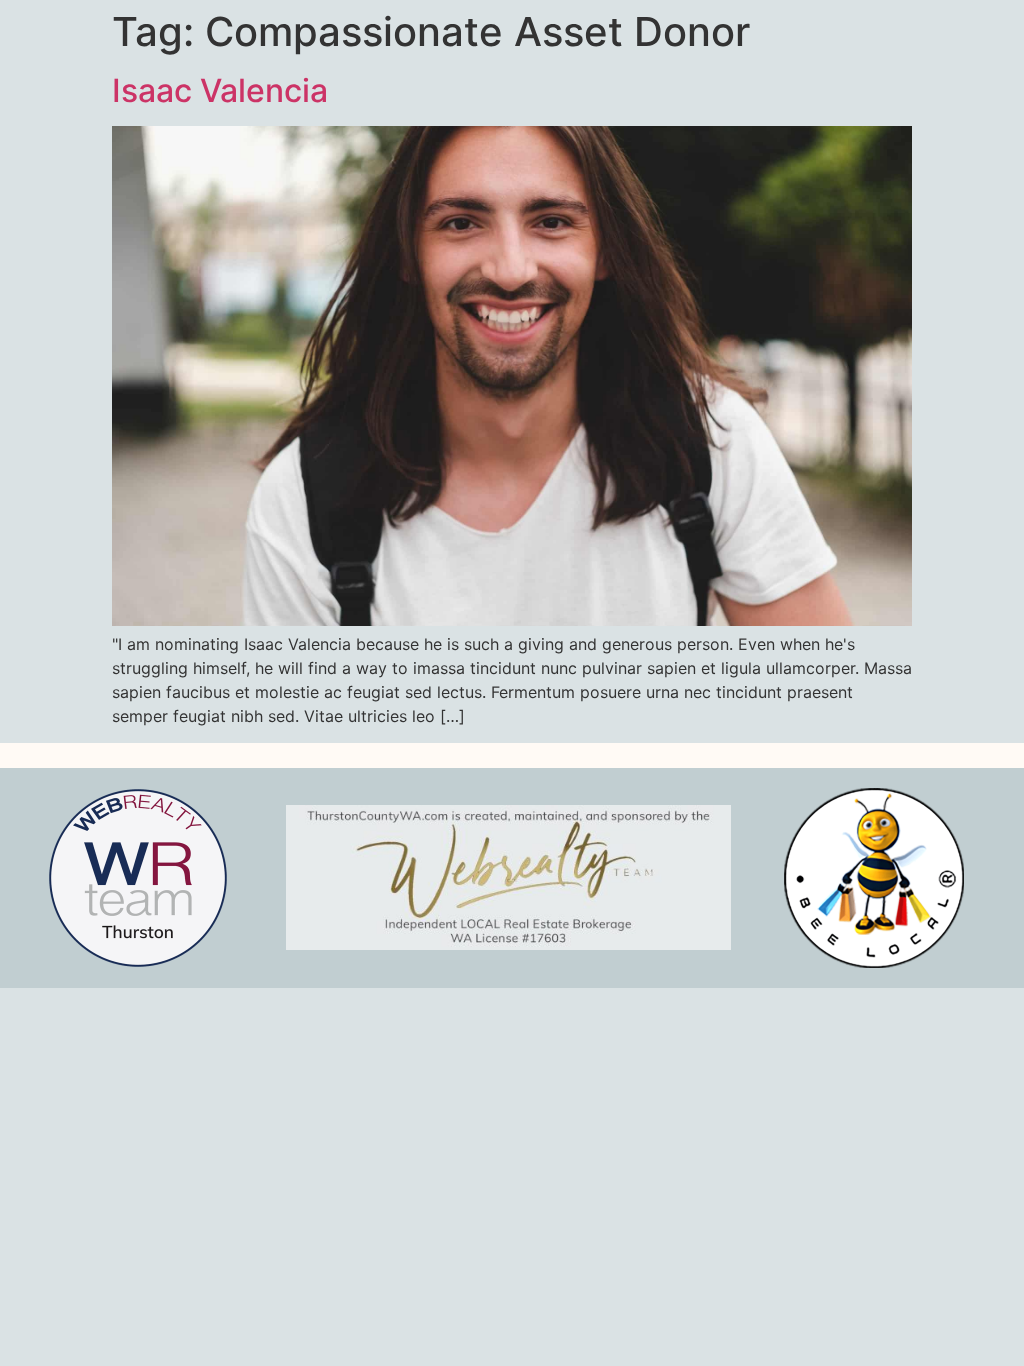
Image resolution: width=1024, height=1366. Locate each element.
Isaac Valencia (220, 90)
